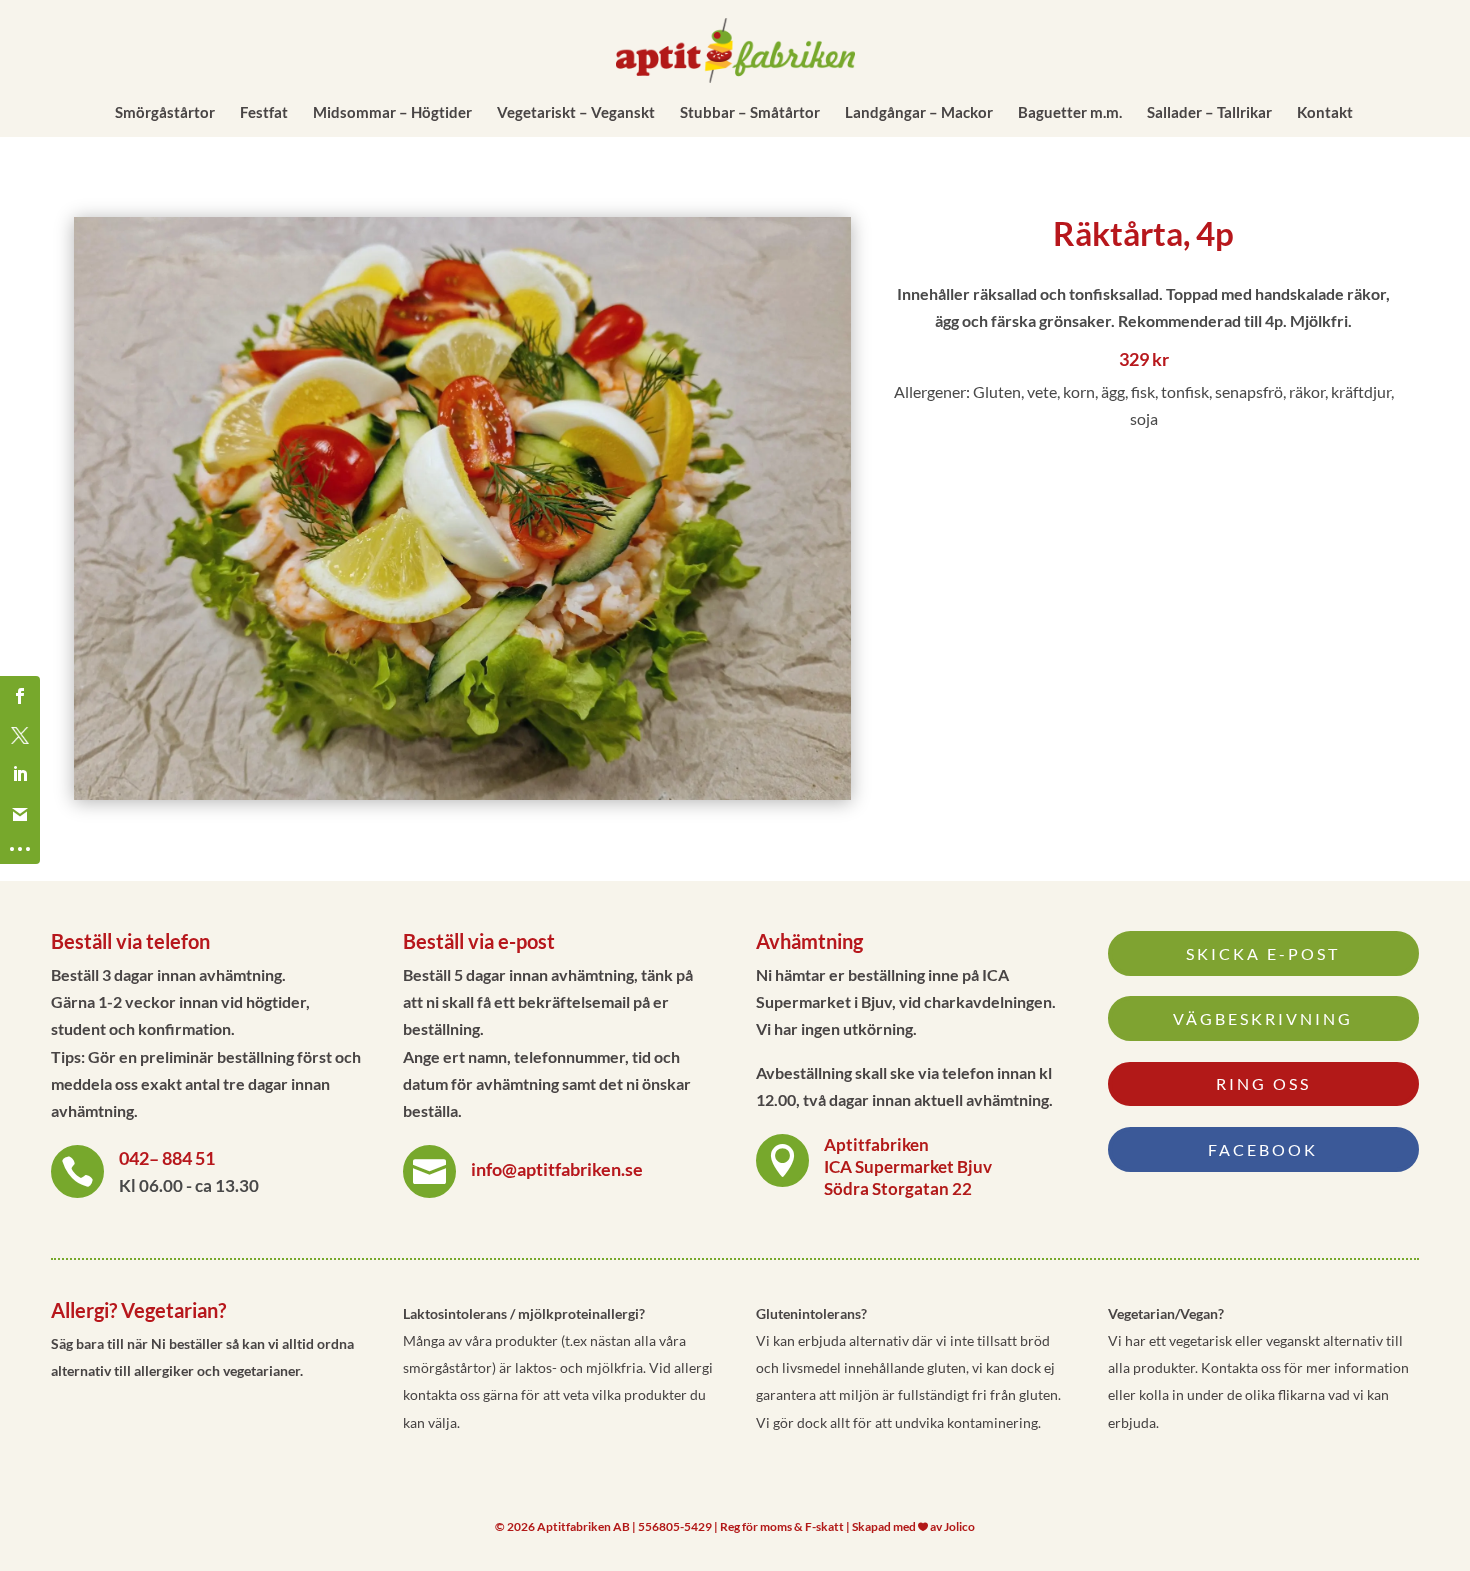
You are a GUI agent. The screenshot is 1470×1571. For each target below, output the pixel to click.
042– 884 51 (167, 1158)
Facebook (1263, 1149)
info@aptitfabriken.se (557, 1169)
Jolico (959, 1526)
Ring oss (1263, 1083)
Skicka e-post (1263, 953)
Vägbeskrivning (1263, 1018)
